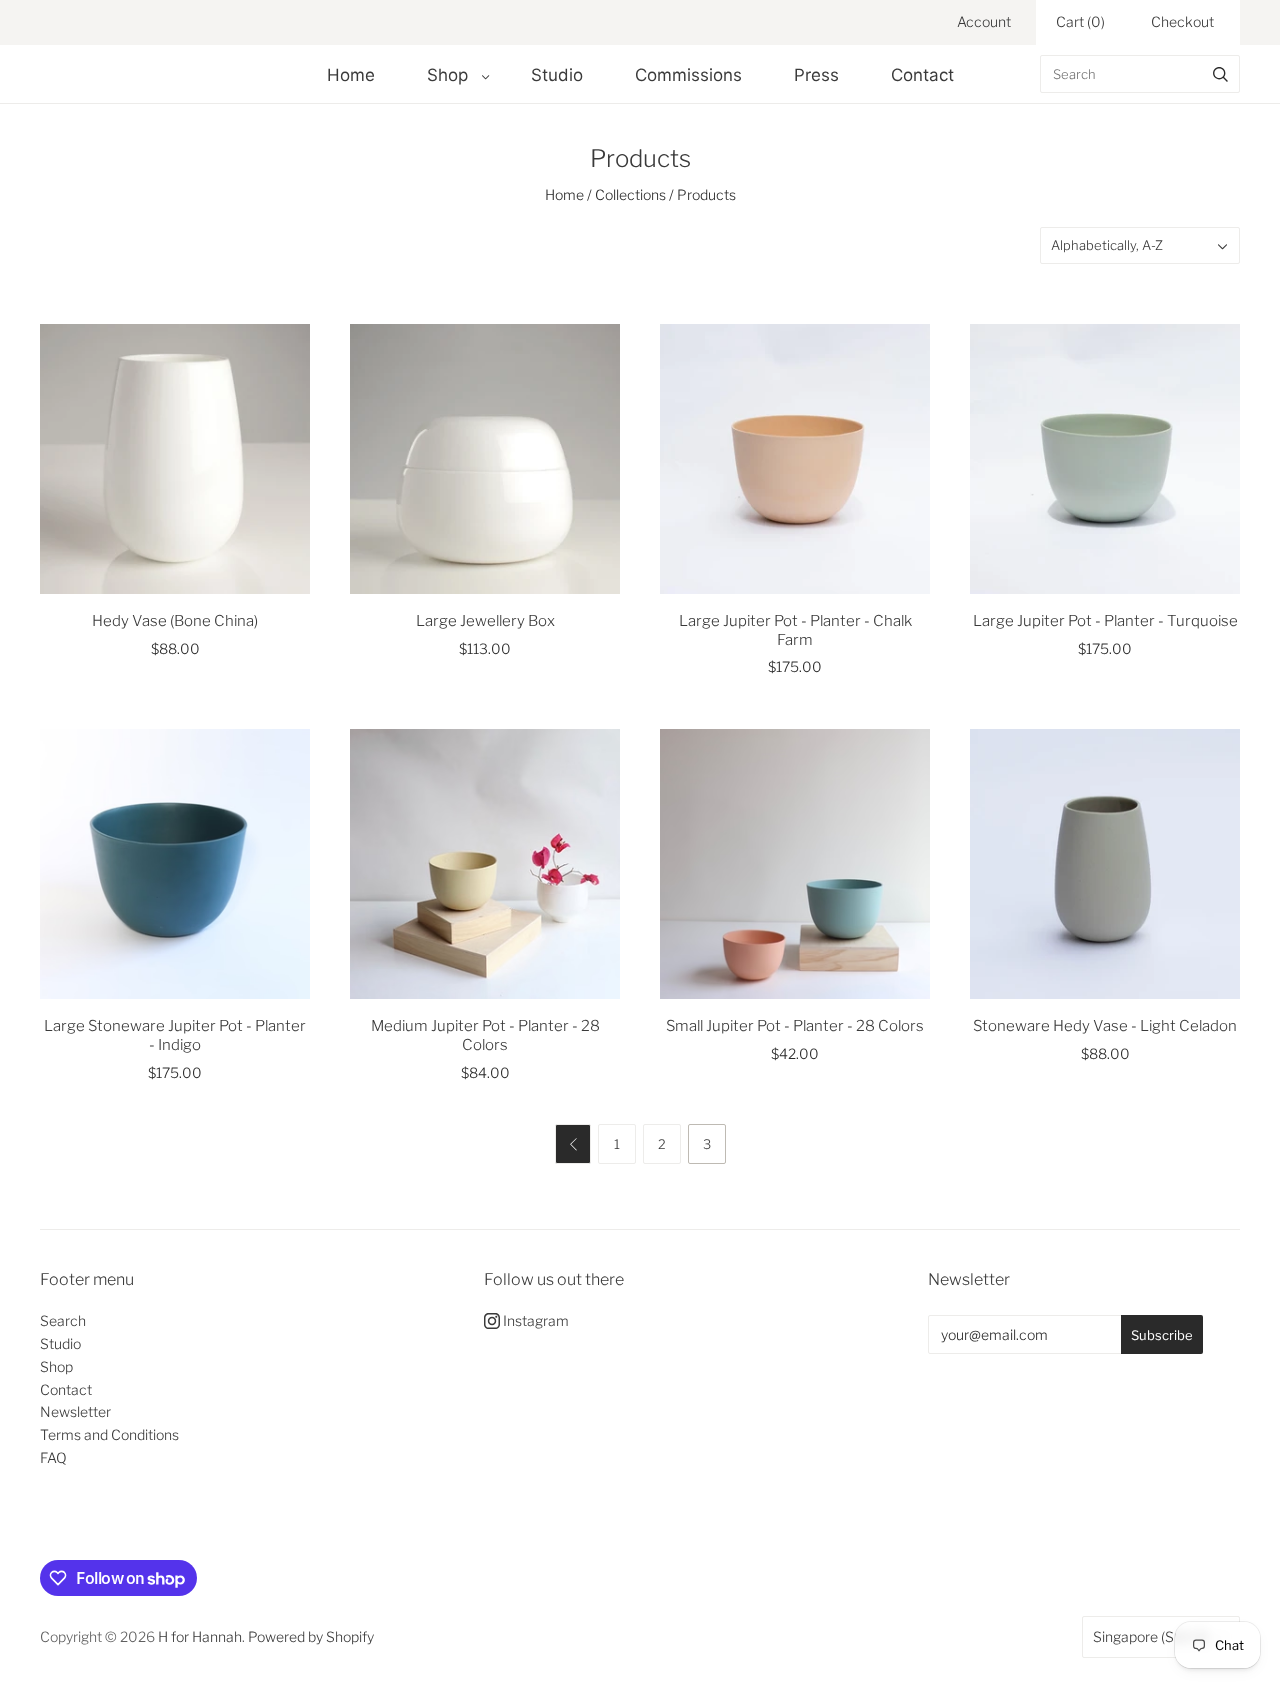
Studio (557, 75)
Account (984, 21)
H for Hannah (200, 1636)
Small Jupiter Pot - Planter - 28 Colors (795, 1026)
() (1080, 21)
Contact (922, 75)
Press (816, 75)
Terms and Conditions (109, 1434)
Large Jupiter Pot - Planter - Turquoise (1105, 621)
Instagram (534, 1320)
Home (351, 75)
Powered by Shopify (311, 1636)
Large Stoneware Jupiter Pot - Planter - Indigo (175, 1035)
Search (63, 1320)
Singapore (1151, 1636)
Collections (630, 194)
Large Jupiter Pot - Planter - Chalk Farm (795, 630)
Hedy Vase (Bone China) (175, 621)
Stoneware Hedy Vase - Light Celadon (1105, 1026)
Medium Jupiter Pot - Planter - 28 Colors (485, 1035)
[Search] (1220, 74)
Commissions (688, 75)
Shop (447, 75)
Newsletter (75, 1411)
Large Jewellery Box (485, 621)
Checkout (1182, 21)
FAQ (53, 1457)
